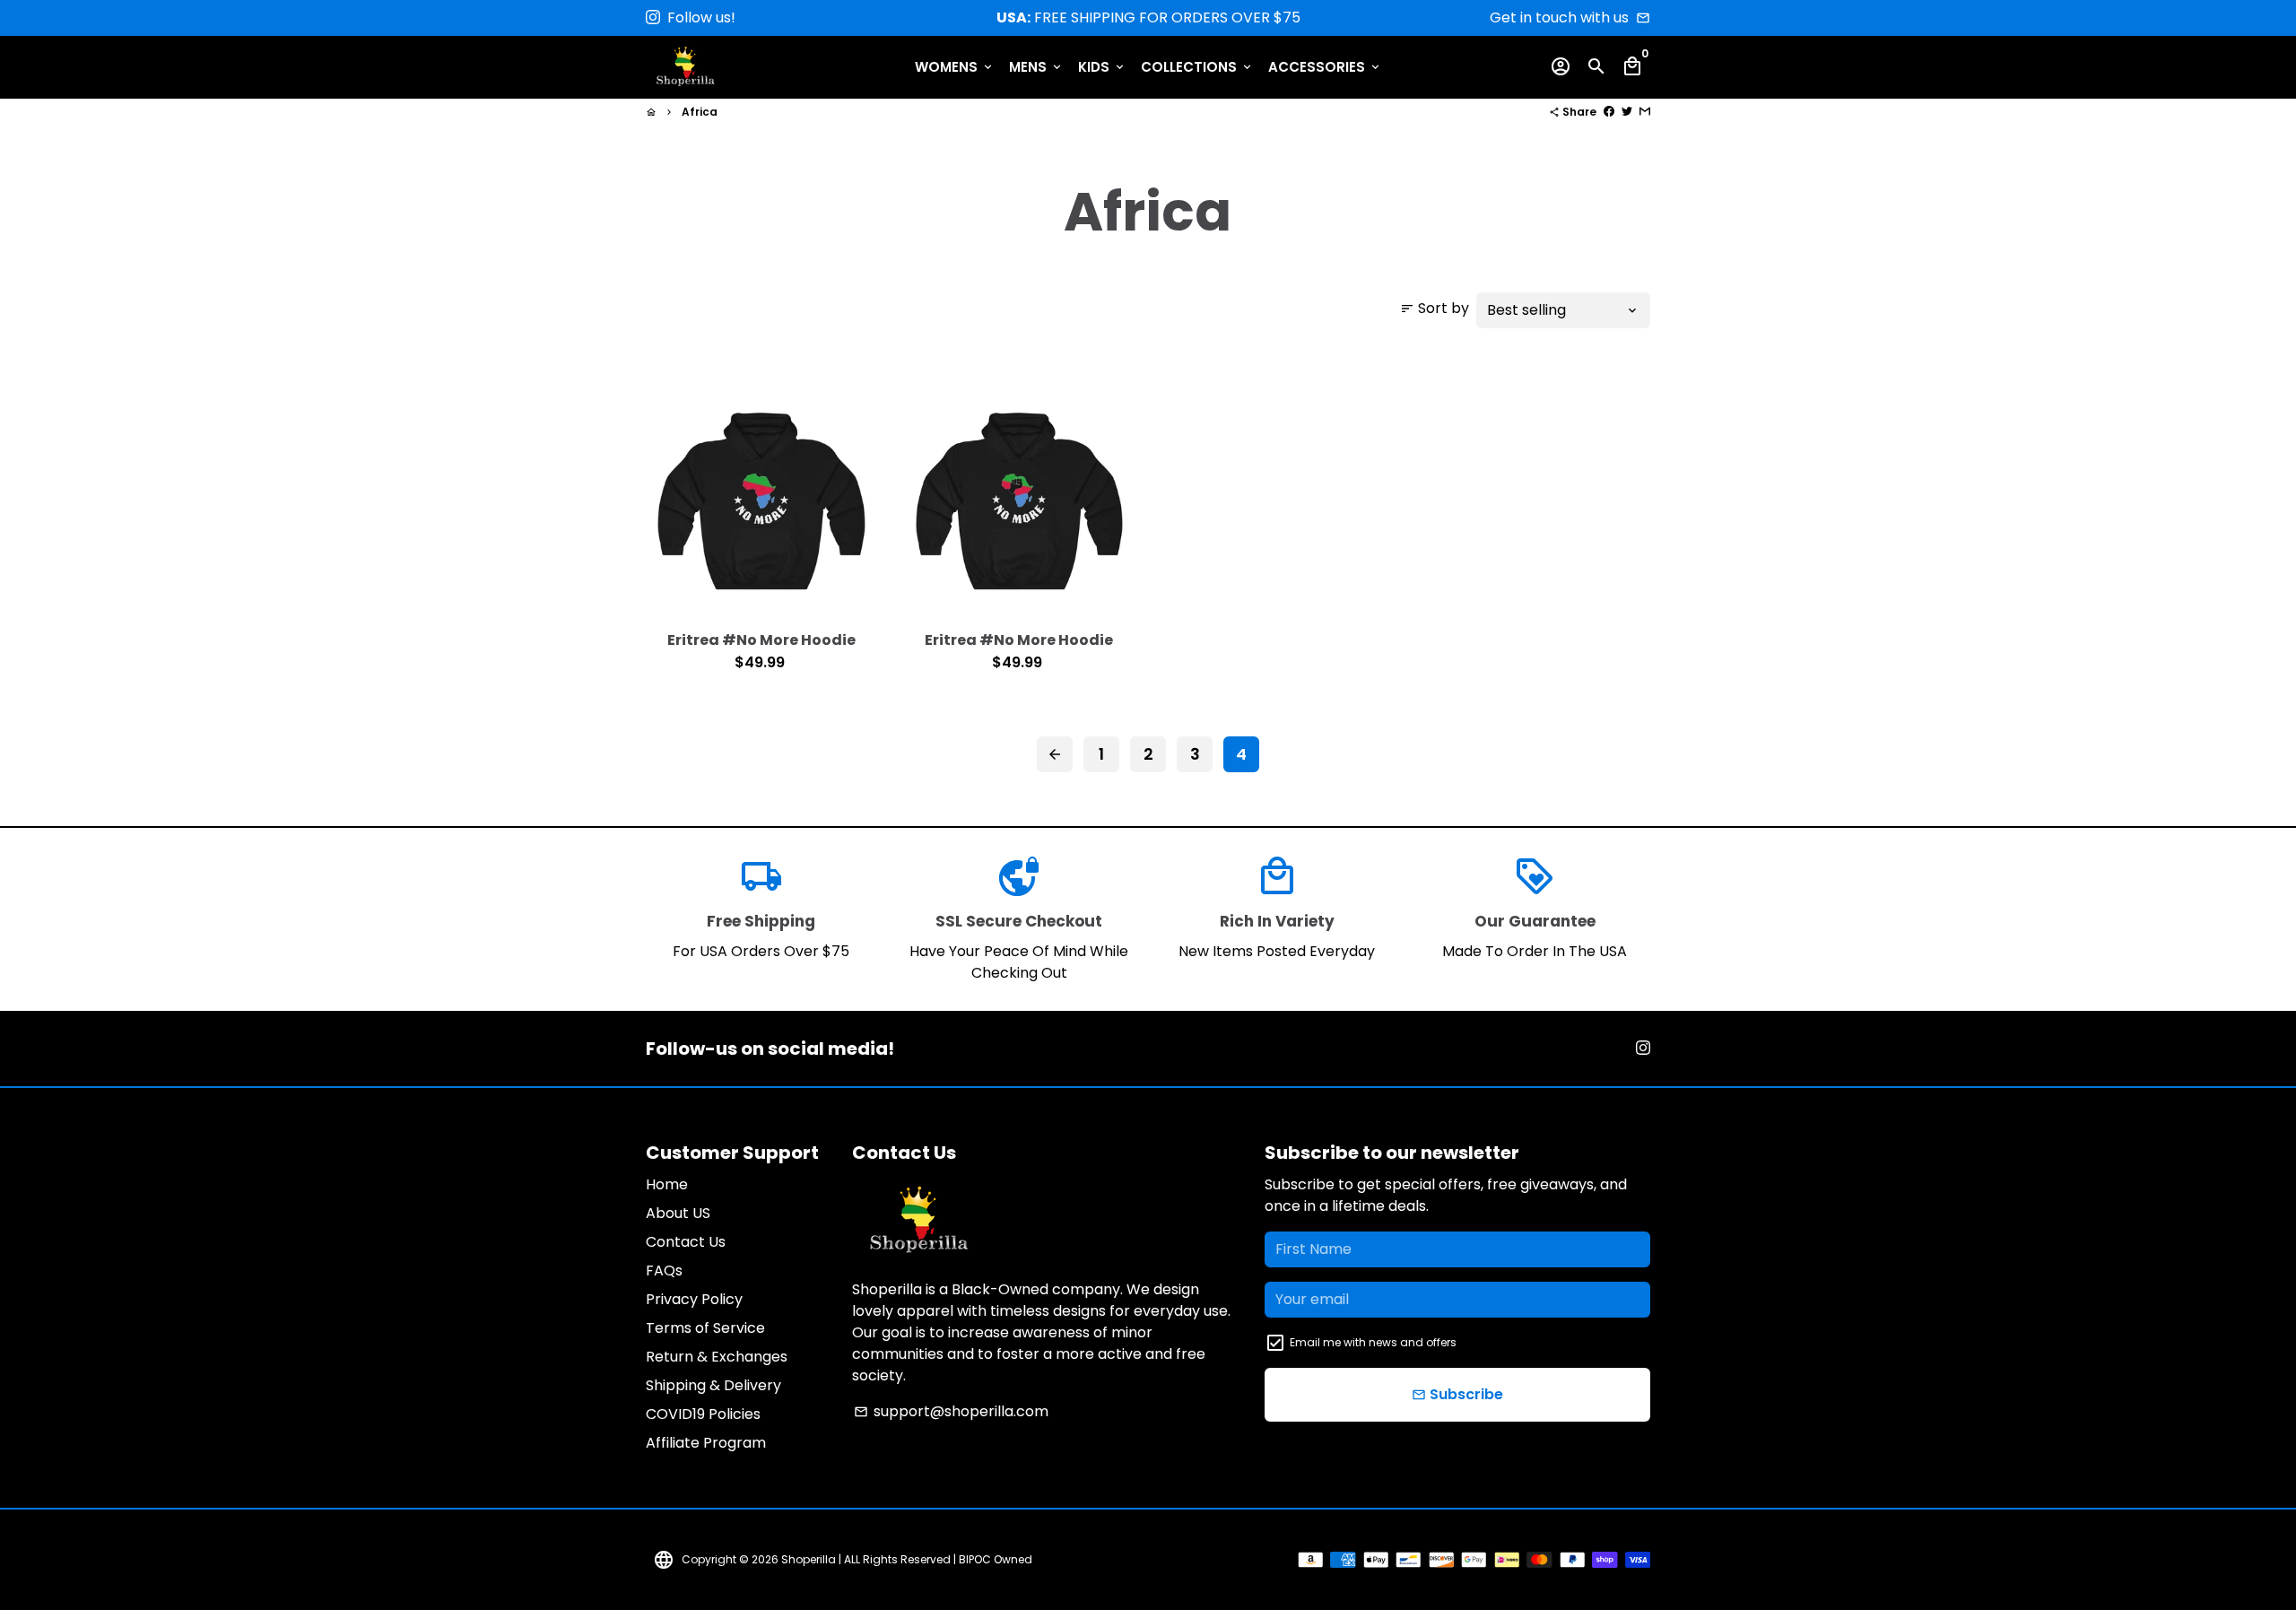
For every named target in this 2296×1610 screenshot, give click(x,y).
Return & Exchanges (717, 1357)
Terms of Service (705, 1328)
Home (667, 1184)
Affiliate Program (706, 1443)
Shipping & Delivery (713, 1385)
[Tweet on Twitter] (1627, 112)
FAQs (664, 1271)
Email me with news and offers (1373, 1342)
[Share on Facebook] (1609, 112)
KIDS (1102, 67)
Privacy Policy (694, 1299)
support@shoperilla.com (951, 1411)
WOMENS (955, 67)
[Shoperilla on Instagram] (653, 17)
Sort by (1435, 308)
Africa (700, 112)
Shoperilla (809, 1559)
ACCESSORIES (1325, 67)
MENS (1036, 67)
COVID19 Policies (703, 1414)
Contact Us (686, 1242)
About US (678, 1213)
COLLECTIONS (1197, 67)
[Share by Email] (1645, 112)
